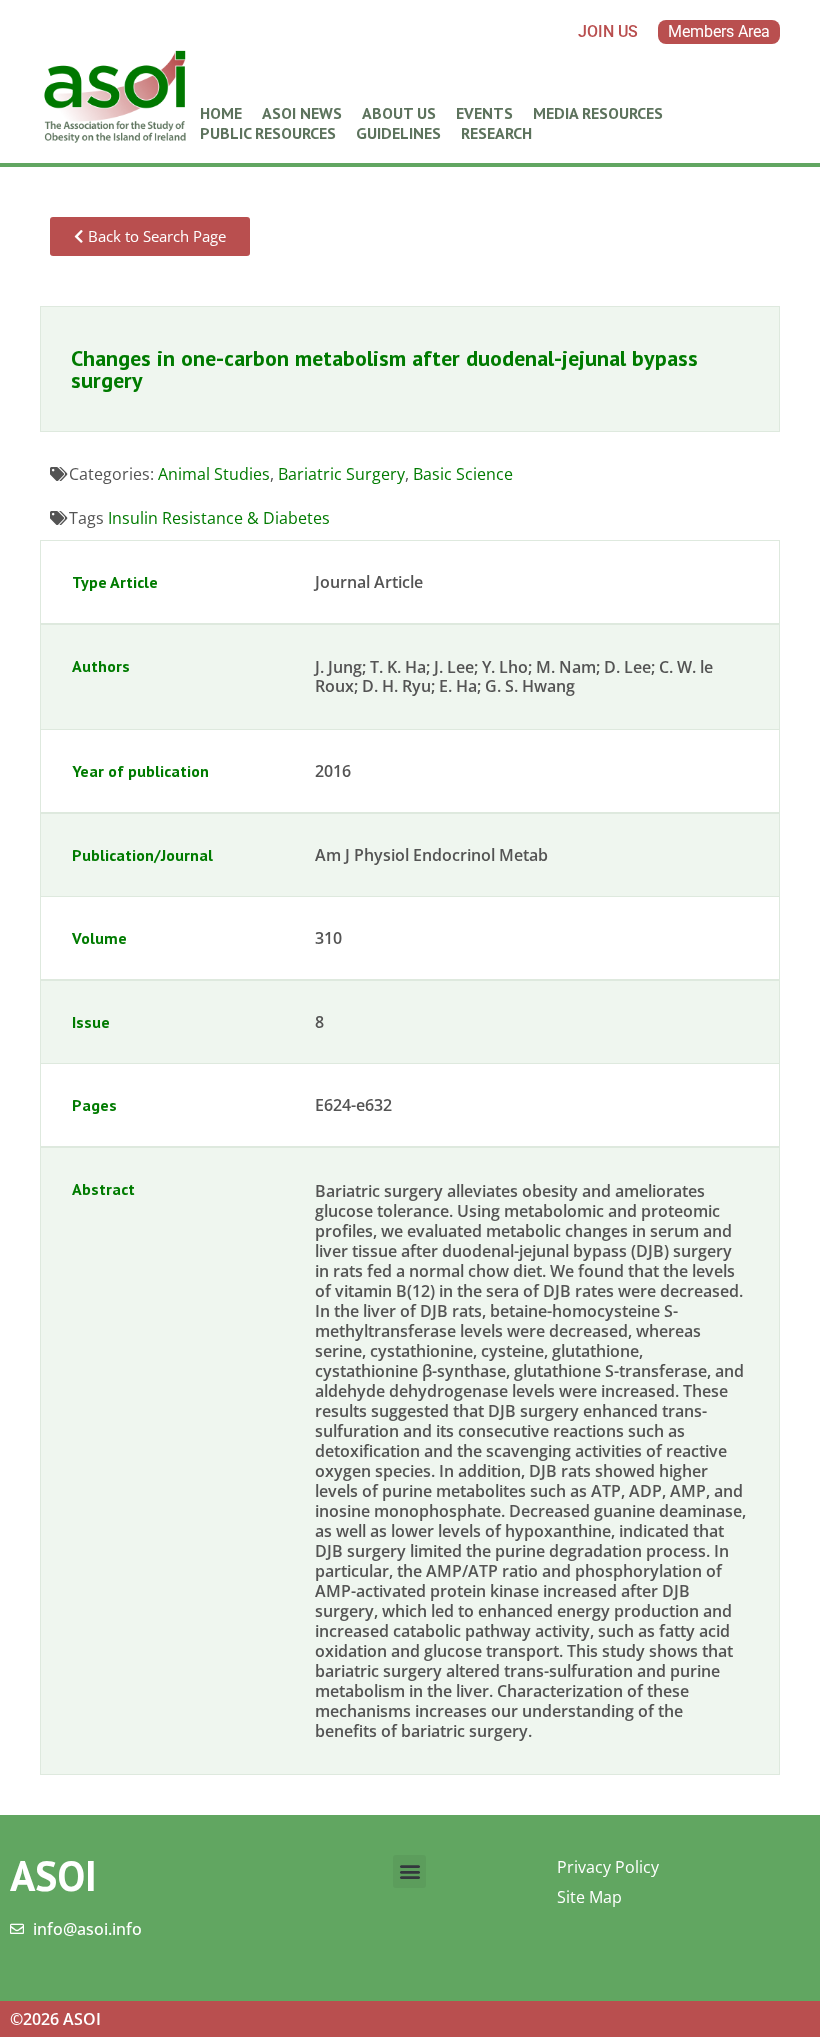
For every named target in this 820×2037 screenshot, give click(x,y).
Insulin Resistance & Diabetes (219, 518)
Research (496, 133)
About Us (399, 113)
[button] (409, 1871)
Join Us (608, 31)
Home (221, 113)
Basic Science (463, 474)
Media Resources (598, 113)
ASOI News (302, 113)
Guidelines (398, 133)
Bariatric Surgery (341, 474)
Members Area (719, 31)
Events (484, 113)
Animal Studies (214, 474)
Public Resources (268, 133)
